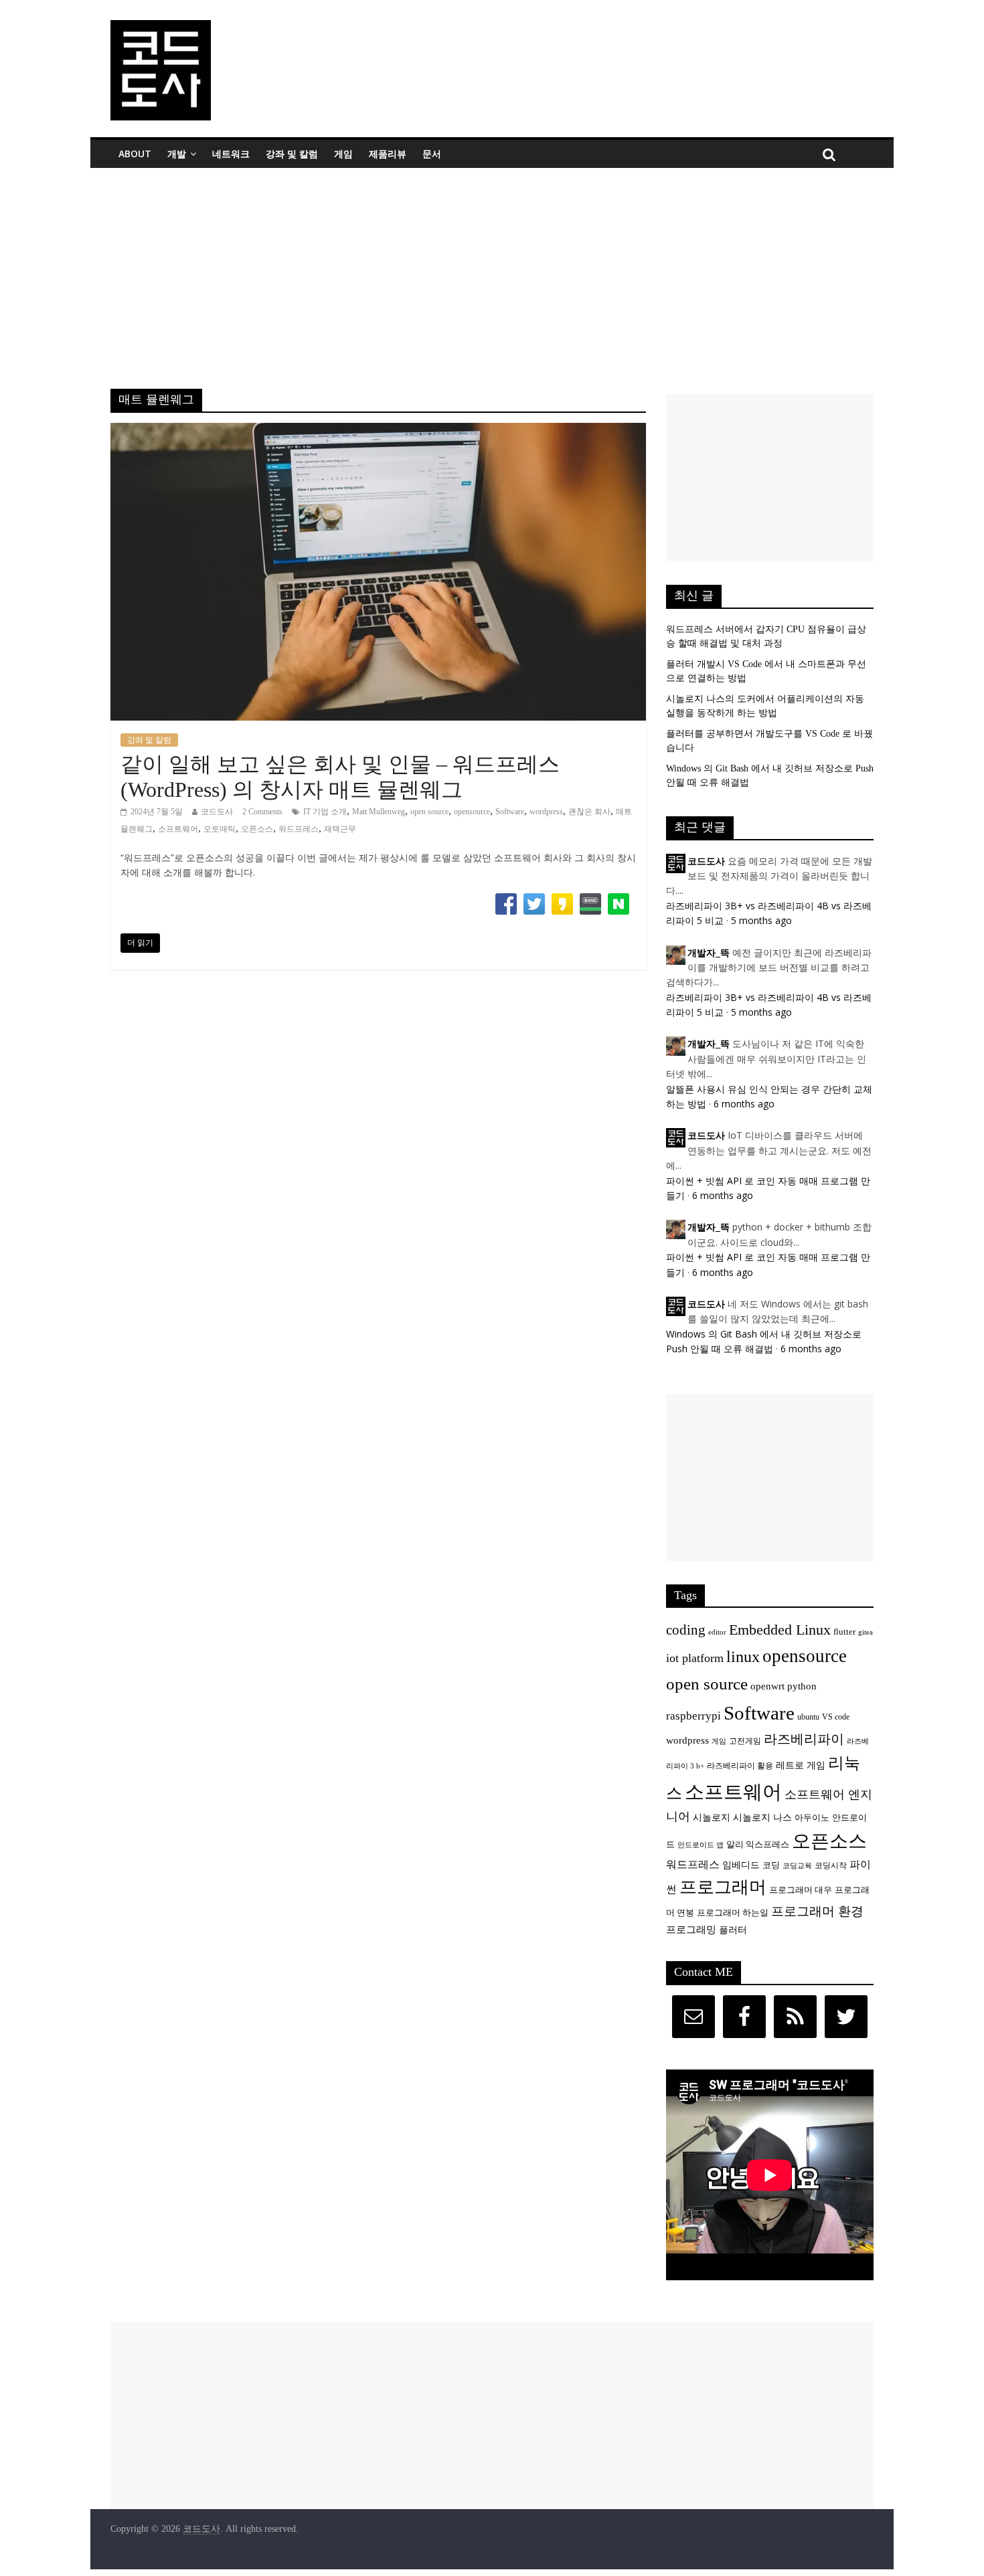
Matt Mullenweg (379, 812)
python (802, 1686)
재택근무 (340, 829)
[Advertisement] (492, 268)
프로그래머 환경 (817, 1911)
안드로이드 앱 (701, 1845)
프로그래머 (723, 1887)
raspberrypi (693, 1716)
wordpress (546, 812)
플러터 (733, 1930)
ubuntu (808, 1717)
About (135, 154)
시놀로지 (712, 1817)
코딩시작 (831, 1866)
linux (743, 1657)
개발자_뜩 (709, 953)
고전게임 (745, 1741)
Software (510, 812)
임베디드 (741, 1865)
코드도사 (217, 812)
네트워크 (231, 154)
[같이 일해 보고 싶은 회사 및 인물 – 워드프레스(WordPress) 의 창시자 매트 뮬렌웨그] (378, 431)
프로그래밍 (691, 1929)
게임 (343, 154)
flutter (844, 1632)
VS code (836, 1717)
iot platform (695, 1658)
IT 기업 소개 (325, 812)
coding (686, 1630)
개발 (177, 154)
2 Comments (262, 812)
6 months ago (744, 1104)
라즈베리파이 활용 (740, 1766)
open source (429, 812)
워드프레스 (299, 829)
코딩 (771, 1865)
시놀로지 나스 (762, 1817)
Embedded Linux (780, 1630)
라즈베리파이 (804, 1739)
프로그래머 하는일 (733, 1913)
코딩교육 (797, 1866)
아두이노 (812, 1818)
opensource (472, 812)
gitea (866, 1632)
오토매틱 (220, 829)
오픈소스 (257, 829)
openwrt (767, 1686)
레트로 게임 (801, 1765)
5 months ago (761, 920)
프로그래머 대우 (801, 1890)
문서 (432, 154)
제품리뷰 (388, 154)
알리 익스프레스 (758, 1845)
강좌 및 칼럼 (292, 154)
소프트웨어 (178, 829)
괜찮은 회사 (589, 812)
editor (717, 1632)
